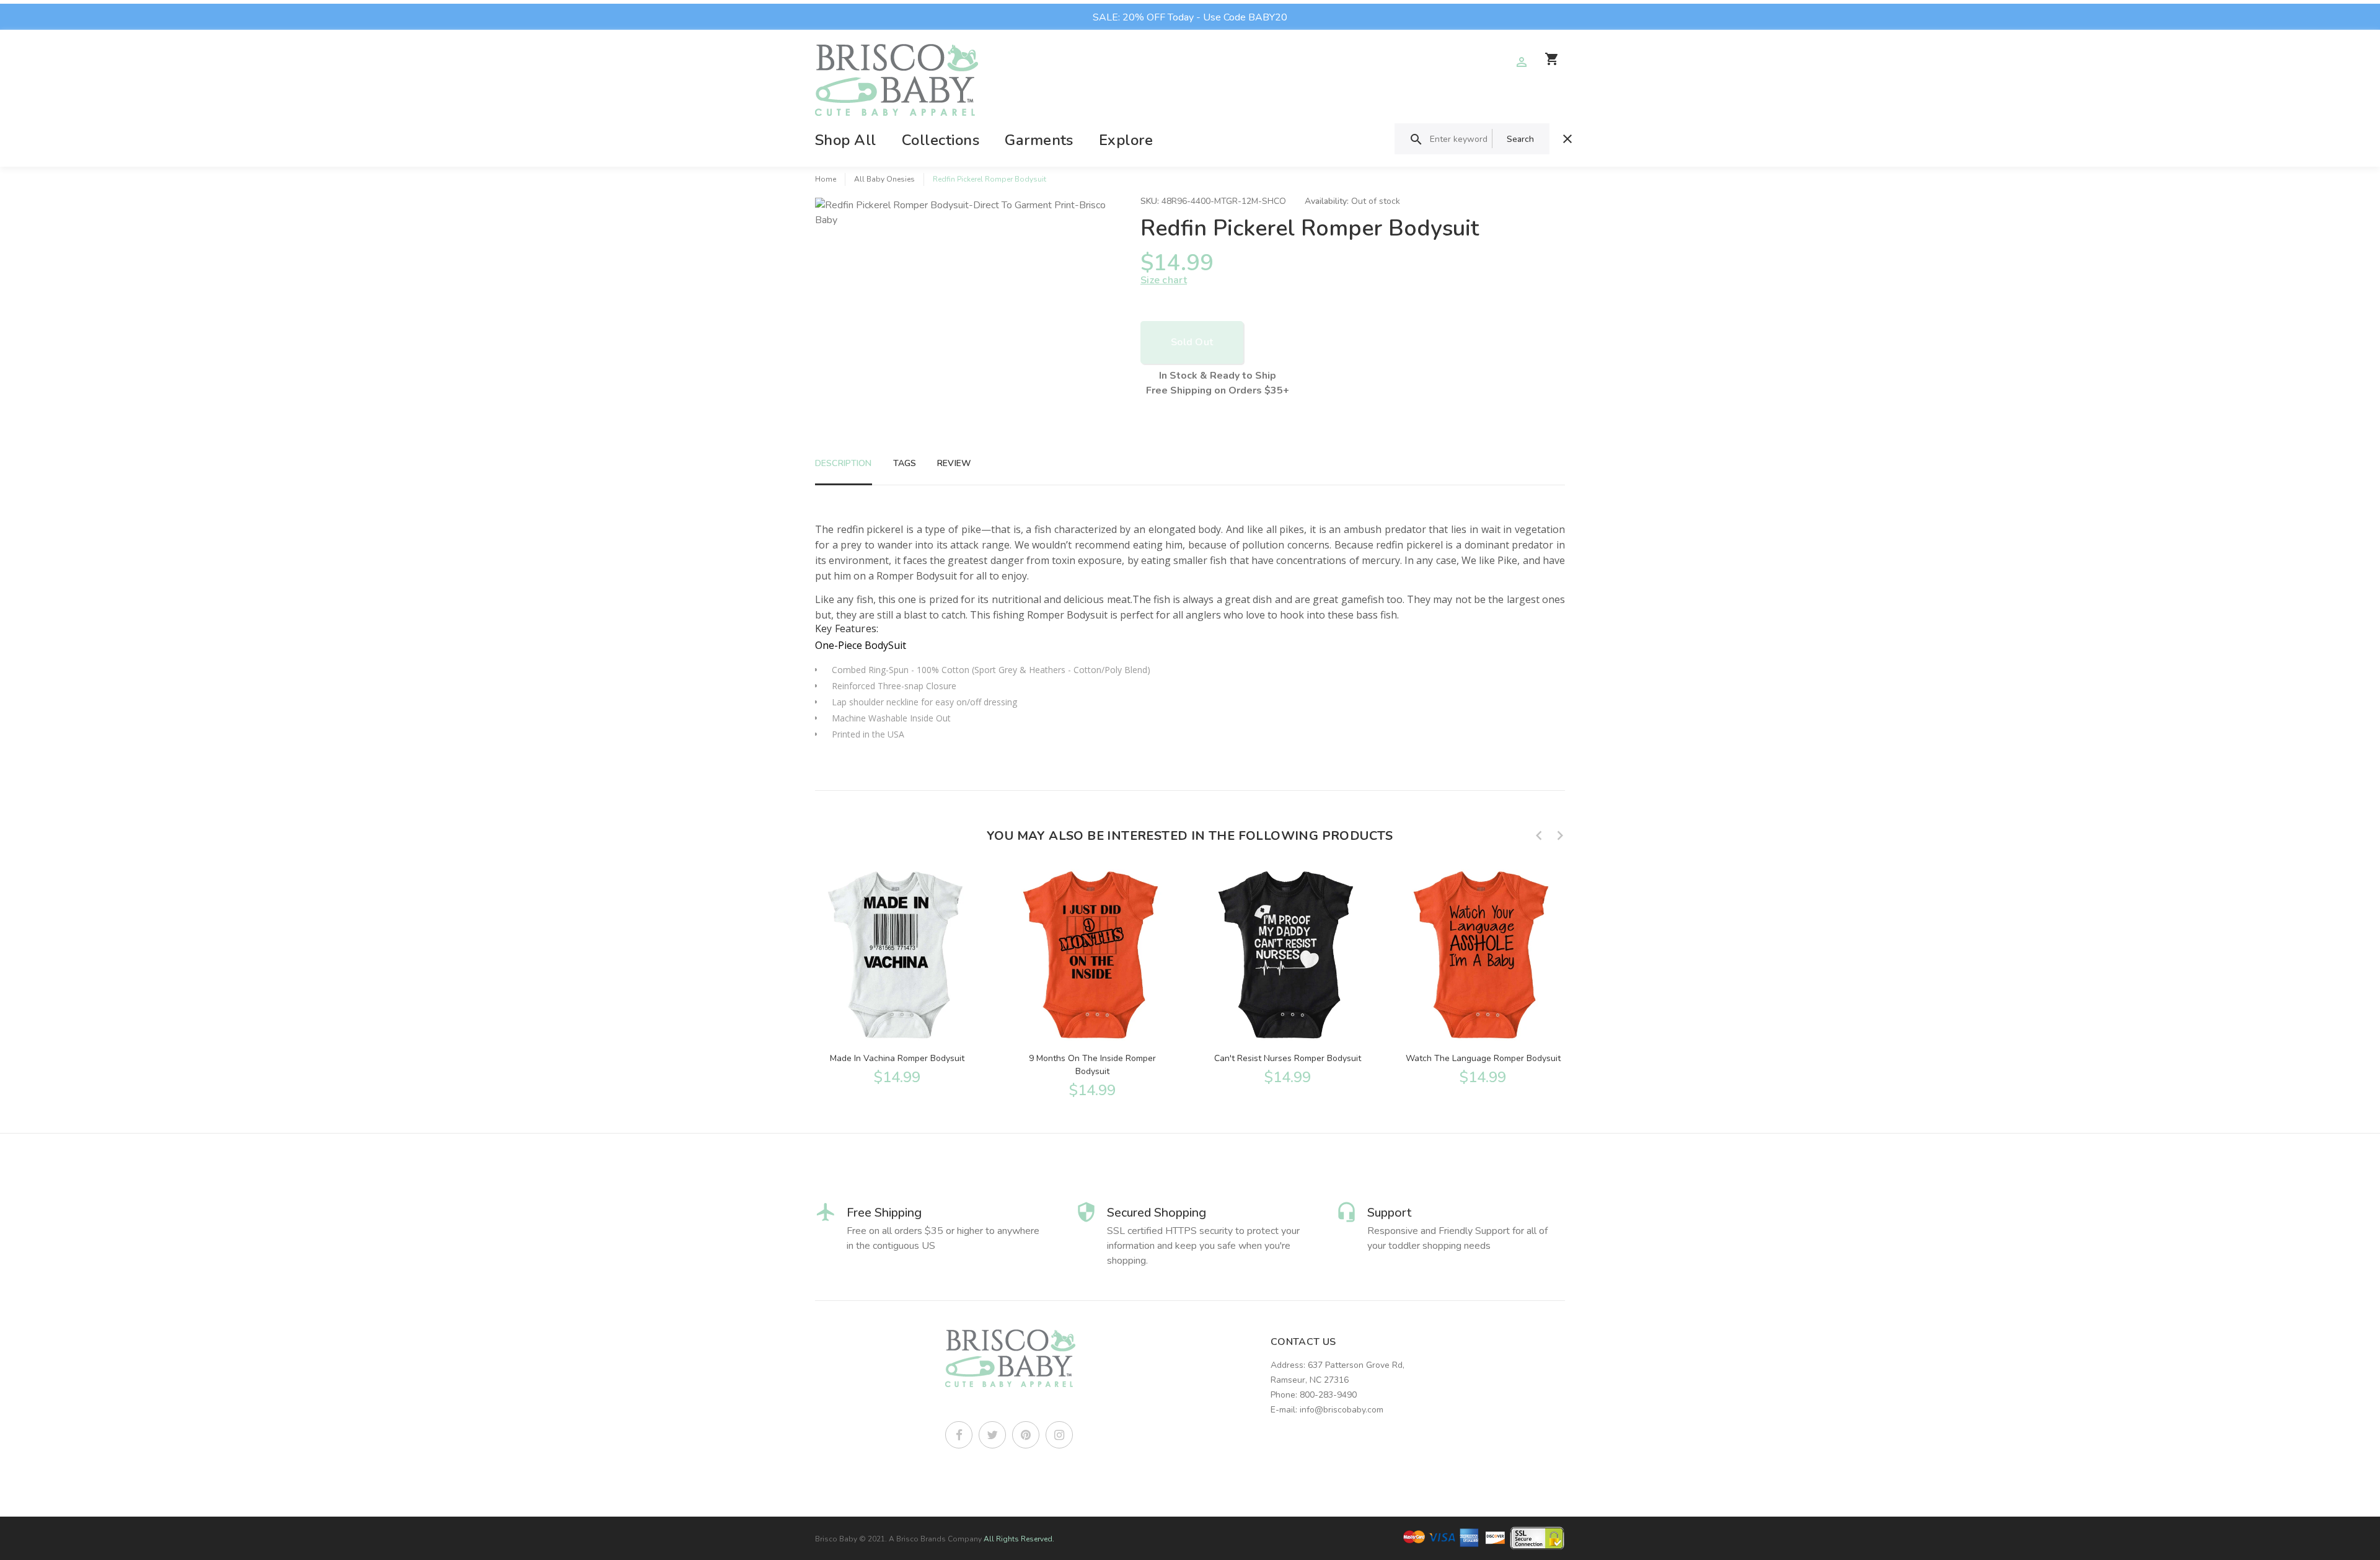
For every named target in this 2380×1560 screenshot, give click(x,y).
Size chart (1164, 280)
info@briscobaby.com (1342, 1410)
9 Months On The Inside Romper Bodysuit (1092, 1065)
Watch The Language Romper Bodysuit (1483, 1058)
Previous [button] (1539, 835)
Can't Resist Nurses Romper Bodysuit (1288, 1058)
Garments (1039, 140)
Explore (1126, 140)
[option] (897, 976)
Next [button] (1560, 835)
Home (826, 179)
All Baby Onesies (884, 179)
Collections (941, 140)
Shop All (846, 140)
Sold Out (1192, 342)
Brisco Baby (836, 1539)
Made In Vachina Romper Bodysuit (897, 1058)
